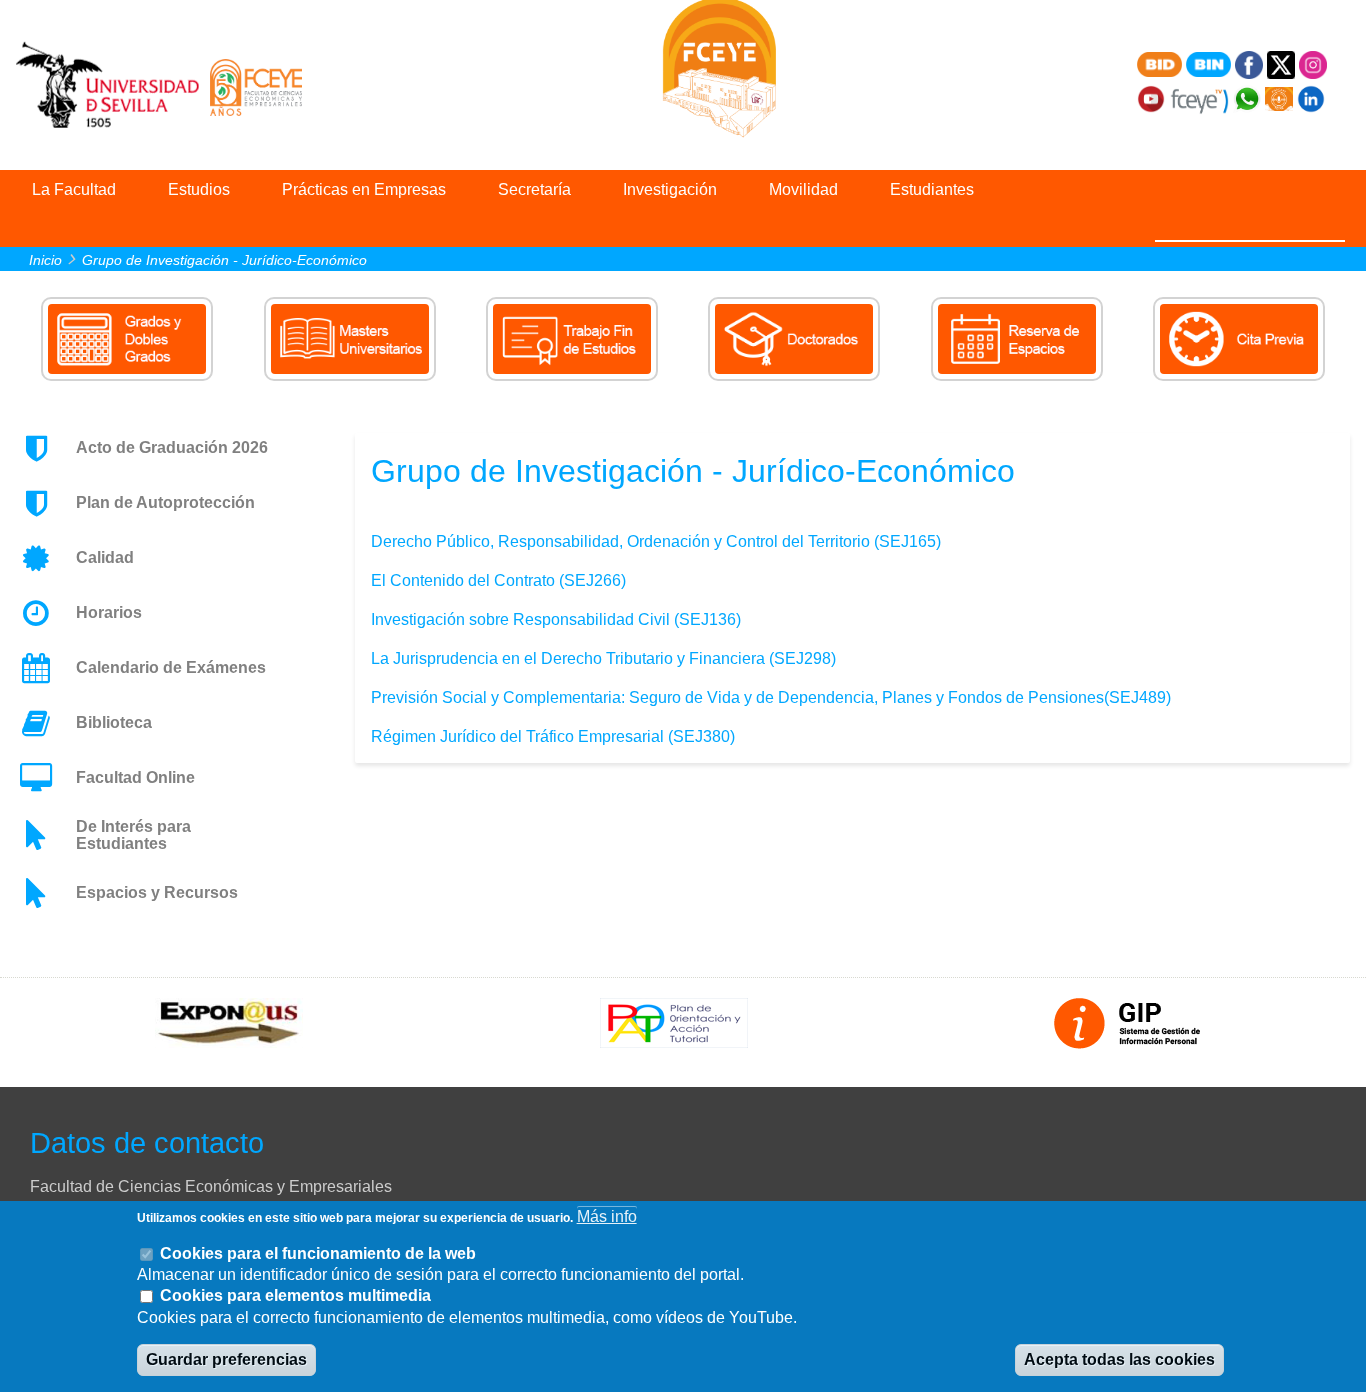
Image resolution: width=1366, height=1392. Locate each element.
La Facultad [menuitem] (74, 189)
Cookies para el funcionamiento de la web (318, 1253)
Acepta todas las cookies (1119, 1360)
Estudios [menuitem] (199, 189)
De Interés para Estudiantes (133, 835)
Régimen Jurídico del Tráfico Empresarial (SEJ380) (553, 736)
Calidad (105, 557)
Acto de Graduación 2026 (172, 447)
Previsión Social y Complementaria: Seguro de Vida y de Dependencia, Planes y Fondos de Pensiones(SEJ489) (771, 697)
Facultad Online (135, 777)
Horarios (109, 612)
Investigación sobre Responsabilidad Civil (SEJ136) (556, 619)
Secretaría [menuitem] (534, 189)
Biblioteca (114, 722)
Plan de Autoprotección (165, 502)
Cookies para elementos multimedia (295, 1296)
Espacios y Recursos (157, 892)
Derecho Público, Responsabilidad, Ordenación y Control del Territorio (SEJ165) (656, 541)
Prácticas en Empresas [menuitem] (364, 189)
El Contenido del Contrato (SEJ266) (498, 580)
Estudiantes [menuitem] (932, 189)
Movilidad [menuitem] (803, 189)
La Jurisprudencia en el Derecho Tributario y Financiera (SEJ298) (603, 658)
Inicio (45, 260)
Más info (607, 1216)
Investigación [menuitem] (670, 189)
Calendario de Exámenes (171, 667)
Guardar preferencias (226, 1360)
